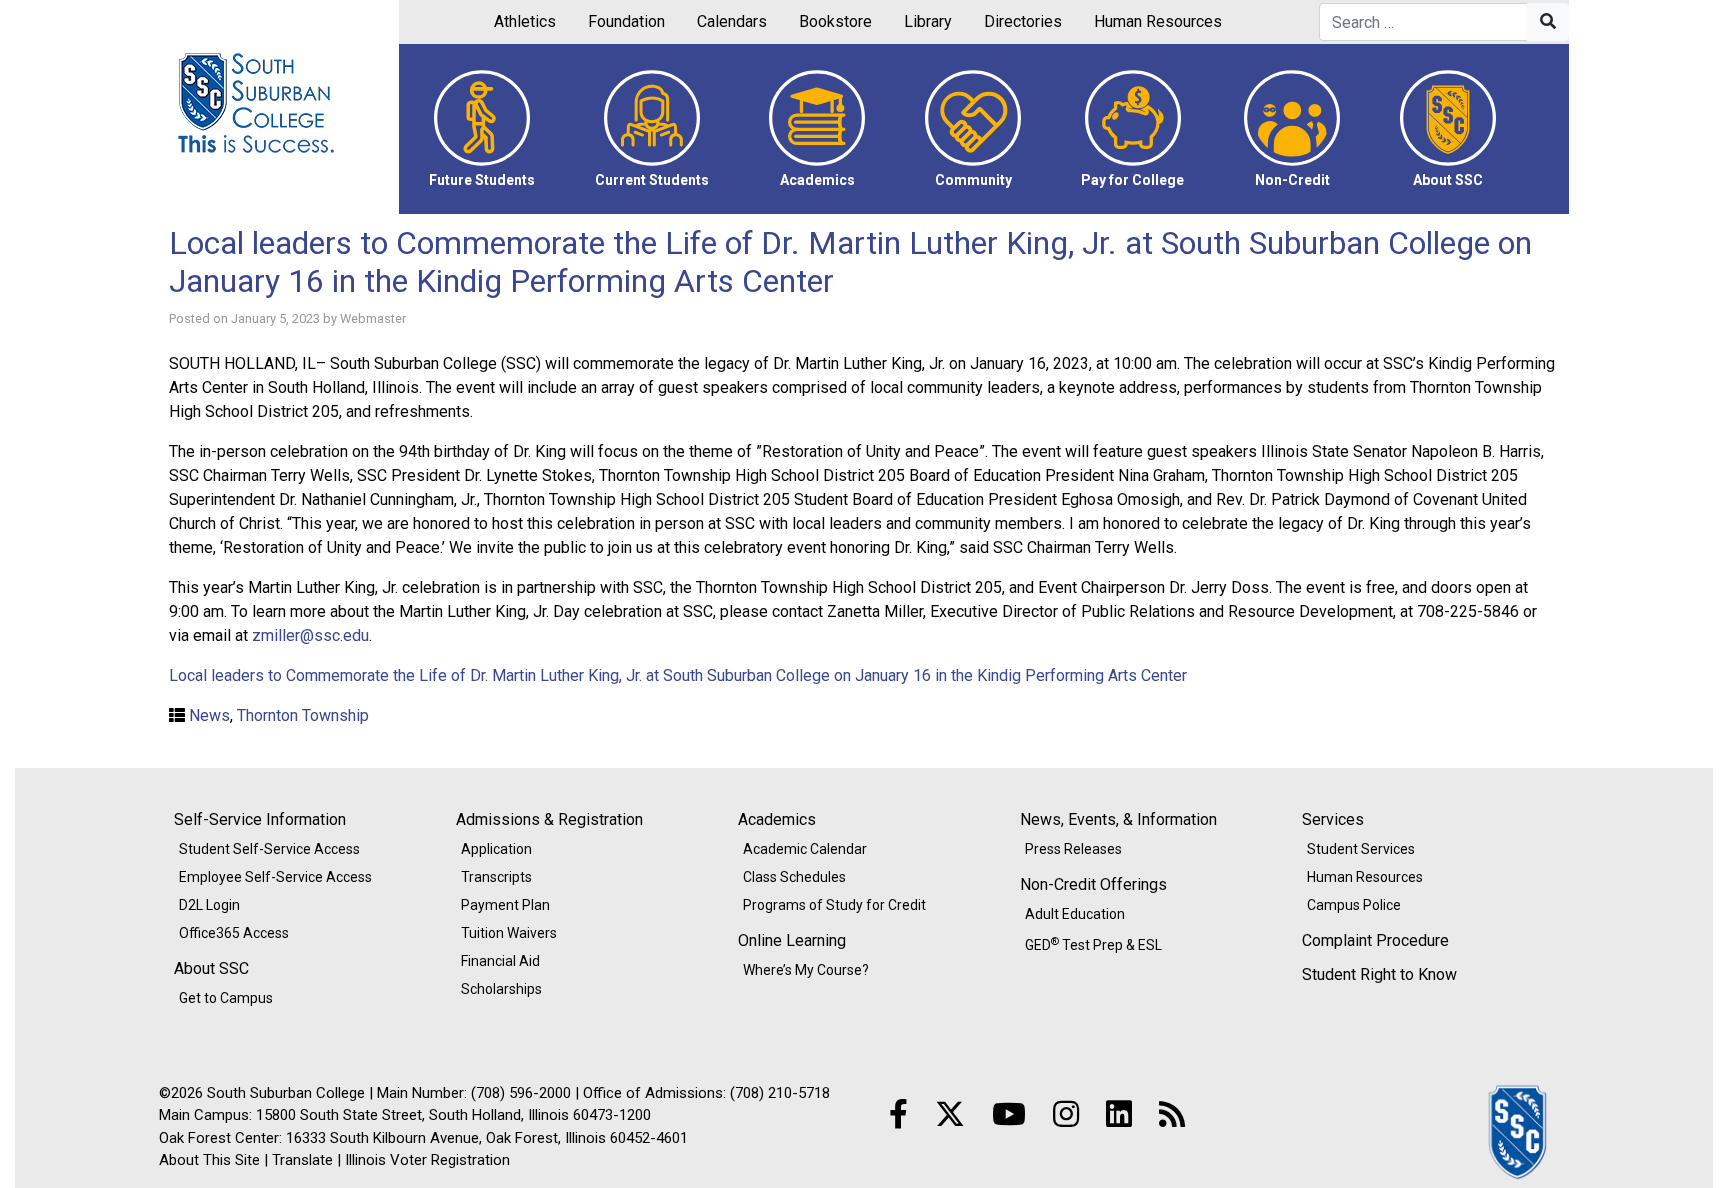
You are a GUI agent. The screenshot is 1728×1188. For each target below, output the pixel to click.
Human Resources (1158, 21)
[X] (950, 1114)
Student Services (1361, 849)
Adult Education (1075, 914)
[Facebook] (898, 1114)
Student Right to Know (1379, 974)
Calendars (732, 21)
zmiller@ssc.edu (310, 635)
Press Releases (1073, 849)
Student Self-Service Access (269, 849)
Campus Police (1354, 905)
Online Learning (792, 940)
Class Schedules (794, 877)
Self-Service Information (260, 819)
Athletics (525, 21)
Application (496, 849)
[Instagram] (1066, 1114)
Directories (1023, 21)
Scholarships (501, 989)
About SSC (211, 968)
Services (1333, 819)
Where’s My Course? (806, 970)
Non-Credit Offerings (1093, 884)
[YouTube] (1009, 1114)
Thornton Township (303, 715)
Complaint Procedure (1375, 940)
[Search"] (1548, 22)
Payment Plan (505, 905)
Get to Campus (226, 998)
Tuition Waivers (509, 933)
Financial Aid (500, 961)
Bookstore (835, 21)
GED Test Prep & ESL (1093, 944)
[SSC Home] (1519, 1130)
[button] (482, 129)
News (209, 715)
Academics (777, 819)
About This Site (209, 1160)
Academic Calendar (805, 849)
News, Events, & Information (1118, 819)
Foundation (626, 21)
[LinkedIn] (1119, 1114)
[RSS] (1172, 1114)
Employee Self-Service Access (275, 877)
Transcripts (496, 877)
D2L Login (209, 905)
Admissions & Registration (549, 819)
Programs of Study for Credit (834, 905)
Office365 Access (234, 933)
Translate (302, 1160)
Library (928, 21)
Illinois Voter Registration (427, 1160)
